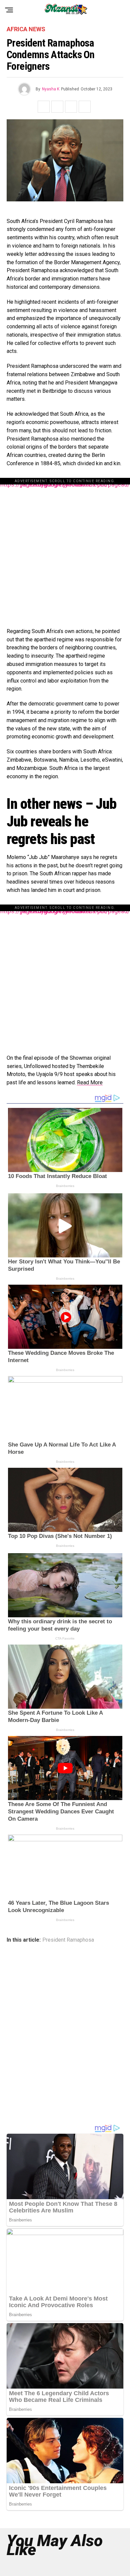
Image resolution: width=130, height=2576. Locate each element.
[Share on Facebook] (44, 107)
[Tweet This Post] (57, 107)
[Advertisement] (65, 549)
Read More (90, 1082)
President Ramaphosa (68, 1940)
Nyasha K (51, 89)
